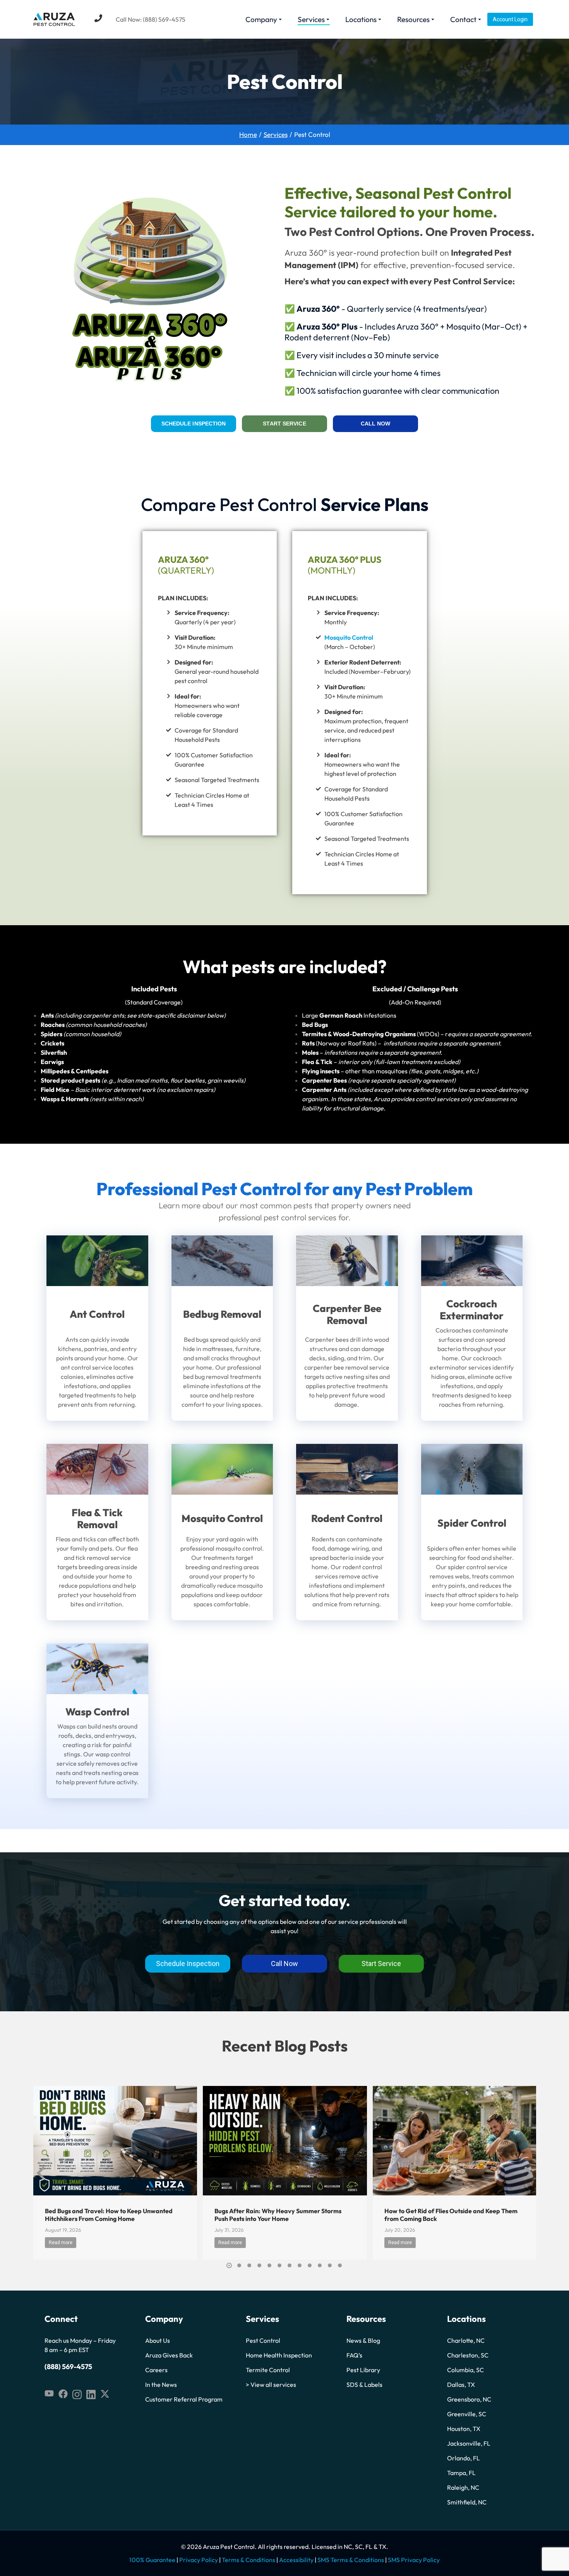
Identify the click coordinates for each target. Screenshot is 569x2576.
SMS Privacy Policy (414, 2560)
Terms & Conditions (249, 2560)
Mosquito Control (349, 637)
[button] (229, 2265)
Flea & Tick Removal (97, 1519)
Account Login (510, 19)
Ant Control (97, 1314)
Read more (61, 2243)
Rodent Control (347, 1518)
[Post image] (115, 2140)
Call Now (376, 424)
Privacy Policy (199, 2560)
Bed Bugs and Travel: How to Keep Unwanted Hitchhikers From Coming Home (109, 2215)
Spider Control (472, 1523)
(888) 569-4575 (68, 2367)
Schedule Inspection (194, 424)
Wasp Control (97, 1712)
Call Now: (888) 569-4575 (151, 19)
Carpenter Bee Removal (347, 1314)
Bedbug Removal (222, 1314)
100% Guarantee (152, 2560)
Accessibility (296, 2560)
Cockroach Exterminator (472, 1310)
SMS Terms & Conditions (351, 2560)
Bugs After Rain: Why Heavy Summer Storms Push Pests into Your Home (278, 2215)
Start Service (284, 424)
